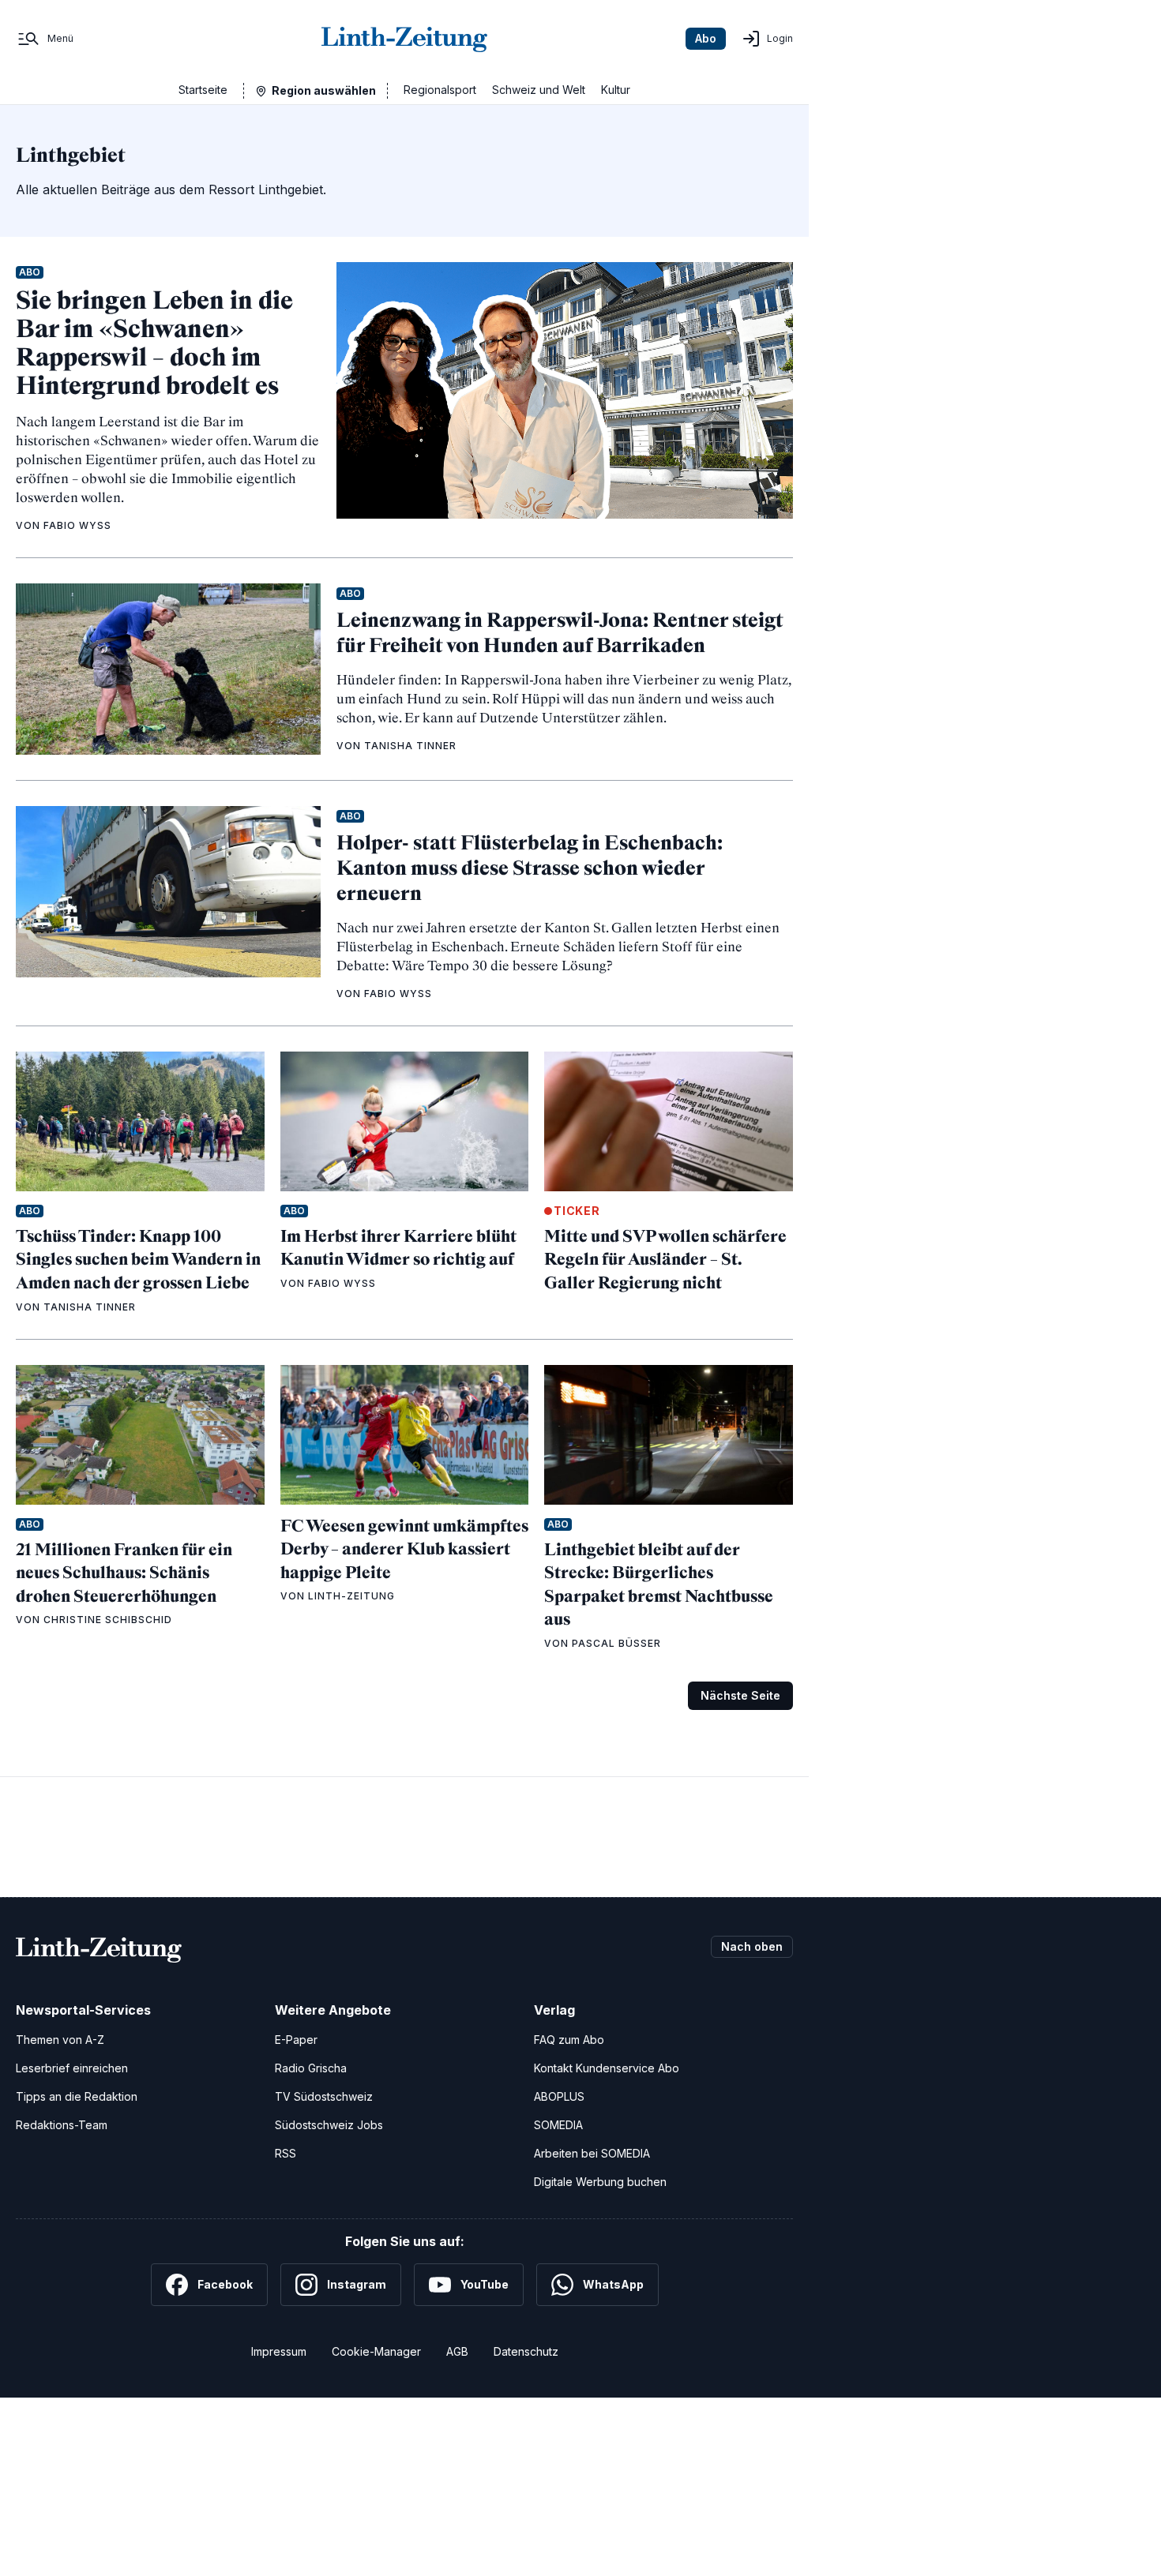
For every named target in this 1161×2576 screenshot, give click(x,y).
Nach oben (752, 1946)
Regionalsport (440, 90)
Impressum (279, 2351)
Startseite (203, 90)
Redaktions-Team (62, 2125)
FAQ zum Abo (569, 2040)
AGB (457, 2351)
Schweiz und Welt (539, 90)
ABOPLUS (559, 2096)
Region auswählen (324, 90)
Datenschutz (526, 2351)
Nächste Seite (740, 1695)
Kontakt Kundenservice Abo (607, 2068)
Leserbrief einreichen (72, 2068)
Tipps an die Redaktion (77, 2096)
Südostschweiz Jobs (329, 2125)
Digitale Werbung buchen (600, 2182)
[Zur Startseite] (404, 39)
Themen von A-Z (60, 2040)
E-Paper (296, 2040)
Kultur (616, 90)
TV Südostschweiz (324, 2096)
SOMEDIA (558, 2125)
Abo (706, 38)
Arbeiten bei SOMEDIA (592, 2153)
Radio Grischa (311, 2068)
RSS (286, 2153)
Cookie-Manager (376, 2351)
